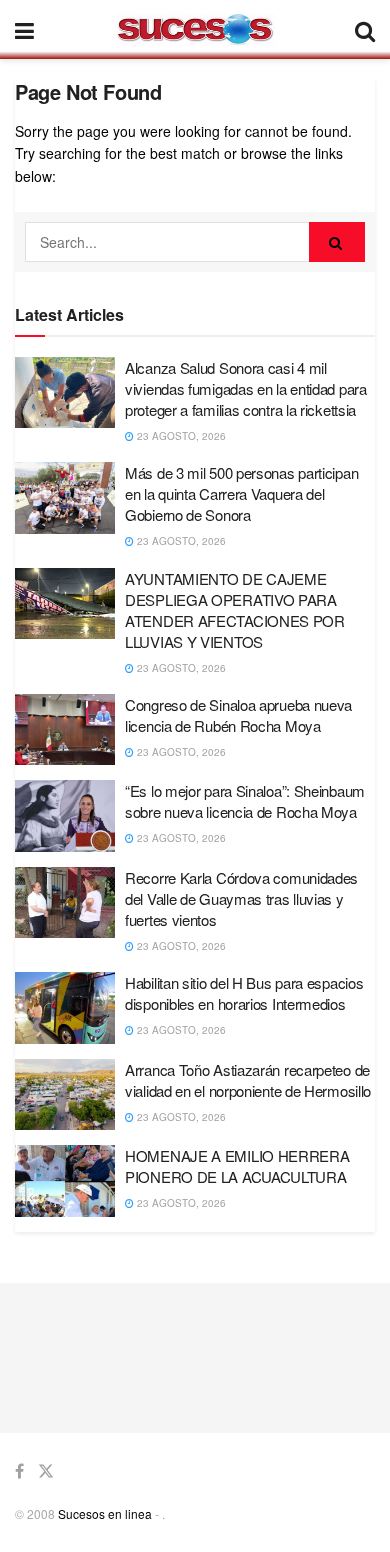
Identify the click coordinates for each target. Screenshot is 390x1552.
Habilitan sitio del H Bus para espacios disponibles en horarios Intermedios (244, 993)
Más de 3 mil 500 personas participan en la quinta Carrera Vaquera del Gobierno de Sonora (241, 493)
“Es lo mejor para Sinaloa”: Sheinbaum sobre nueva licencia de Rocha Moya (245, 801)
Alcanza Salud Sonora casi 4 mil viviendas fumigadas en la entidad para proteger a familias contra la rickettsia (246, 388)
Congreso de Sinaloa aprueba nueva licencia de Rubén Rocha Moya (238, 715)
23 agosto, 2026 (180, 436)
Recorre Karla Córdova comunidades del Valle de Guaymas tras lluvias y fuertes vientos (241, 898)
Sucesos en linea (105, 1513)
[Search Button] (337, 242)
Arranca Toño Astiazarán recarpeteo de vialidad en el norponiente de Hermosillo (248, 1080)
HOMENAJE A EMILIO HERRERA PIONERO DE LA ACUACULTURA (237, 1166)
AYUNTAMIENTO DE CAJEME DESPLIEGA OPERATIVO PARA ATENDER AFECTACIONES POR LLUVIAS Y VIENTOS (235, 610)
